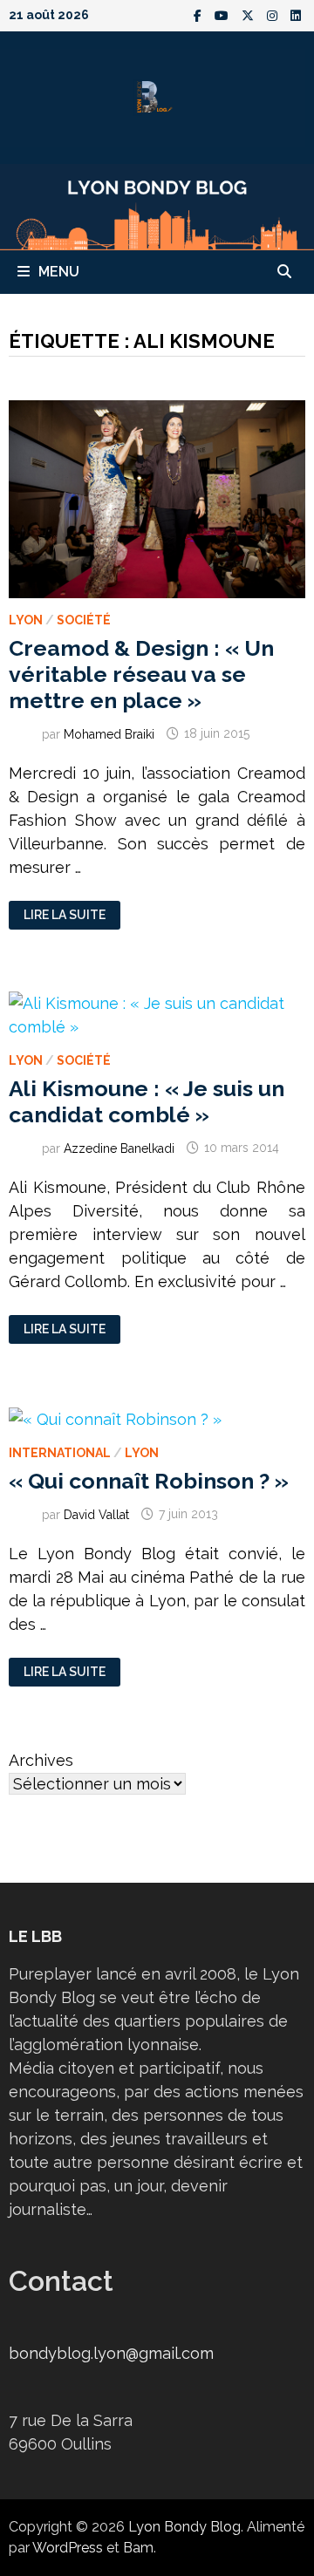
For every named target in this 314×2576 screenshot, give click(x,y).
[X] (250, 14)
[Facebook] (200, 14)
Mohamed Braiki (109, 733)
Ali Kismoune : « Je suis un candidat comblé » (147, 1101)
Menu (59, 272)
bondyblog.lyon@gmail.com (111, 2353)
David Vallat (96, 1514)
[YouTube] (224, 14)
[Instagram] (274, 14)
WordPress (68, 2548)
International (60, 1453)
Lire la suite (64, 915)
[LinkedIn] (296, 14)
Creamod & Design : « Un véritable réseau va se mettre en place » (141, 674)
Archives (41, 1760)
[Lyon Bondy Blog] (157, 205)
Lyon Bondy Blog (184, 2527)
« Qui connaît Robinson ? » (149, 1481)
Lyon (26, 620)
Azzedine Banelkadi (119, 1148)
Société (84, 620)
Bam (138, 2548)
